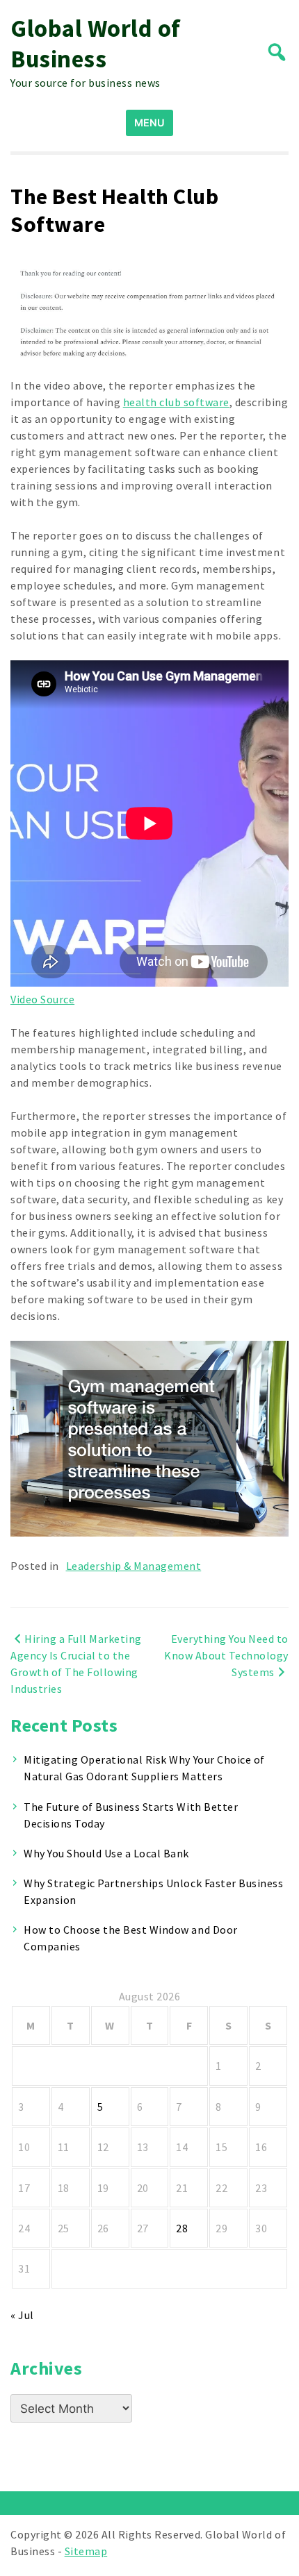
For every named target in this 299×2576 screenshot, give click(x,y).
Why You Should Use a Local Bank (106, 1853)
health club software (176, 402)
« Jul (22, 2315)
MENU (149, 123)
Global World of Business (96, 44)
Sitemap (86, 2551)
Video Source (42, 999)
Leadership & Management (134, 1566)
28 (182, 2228)
